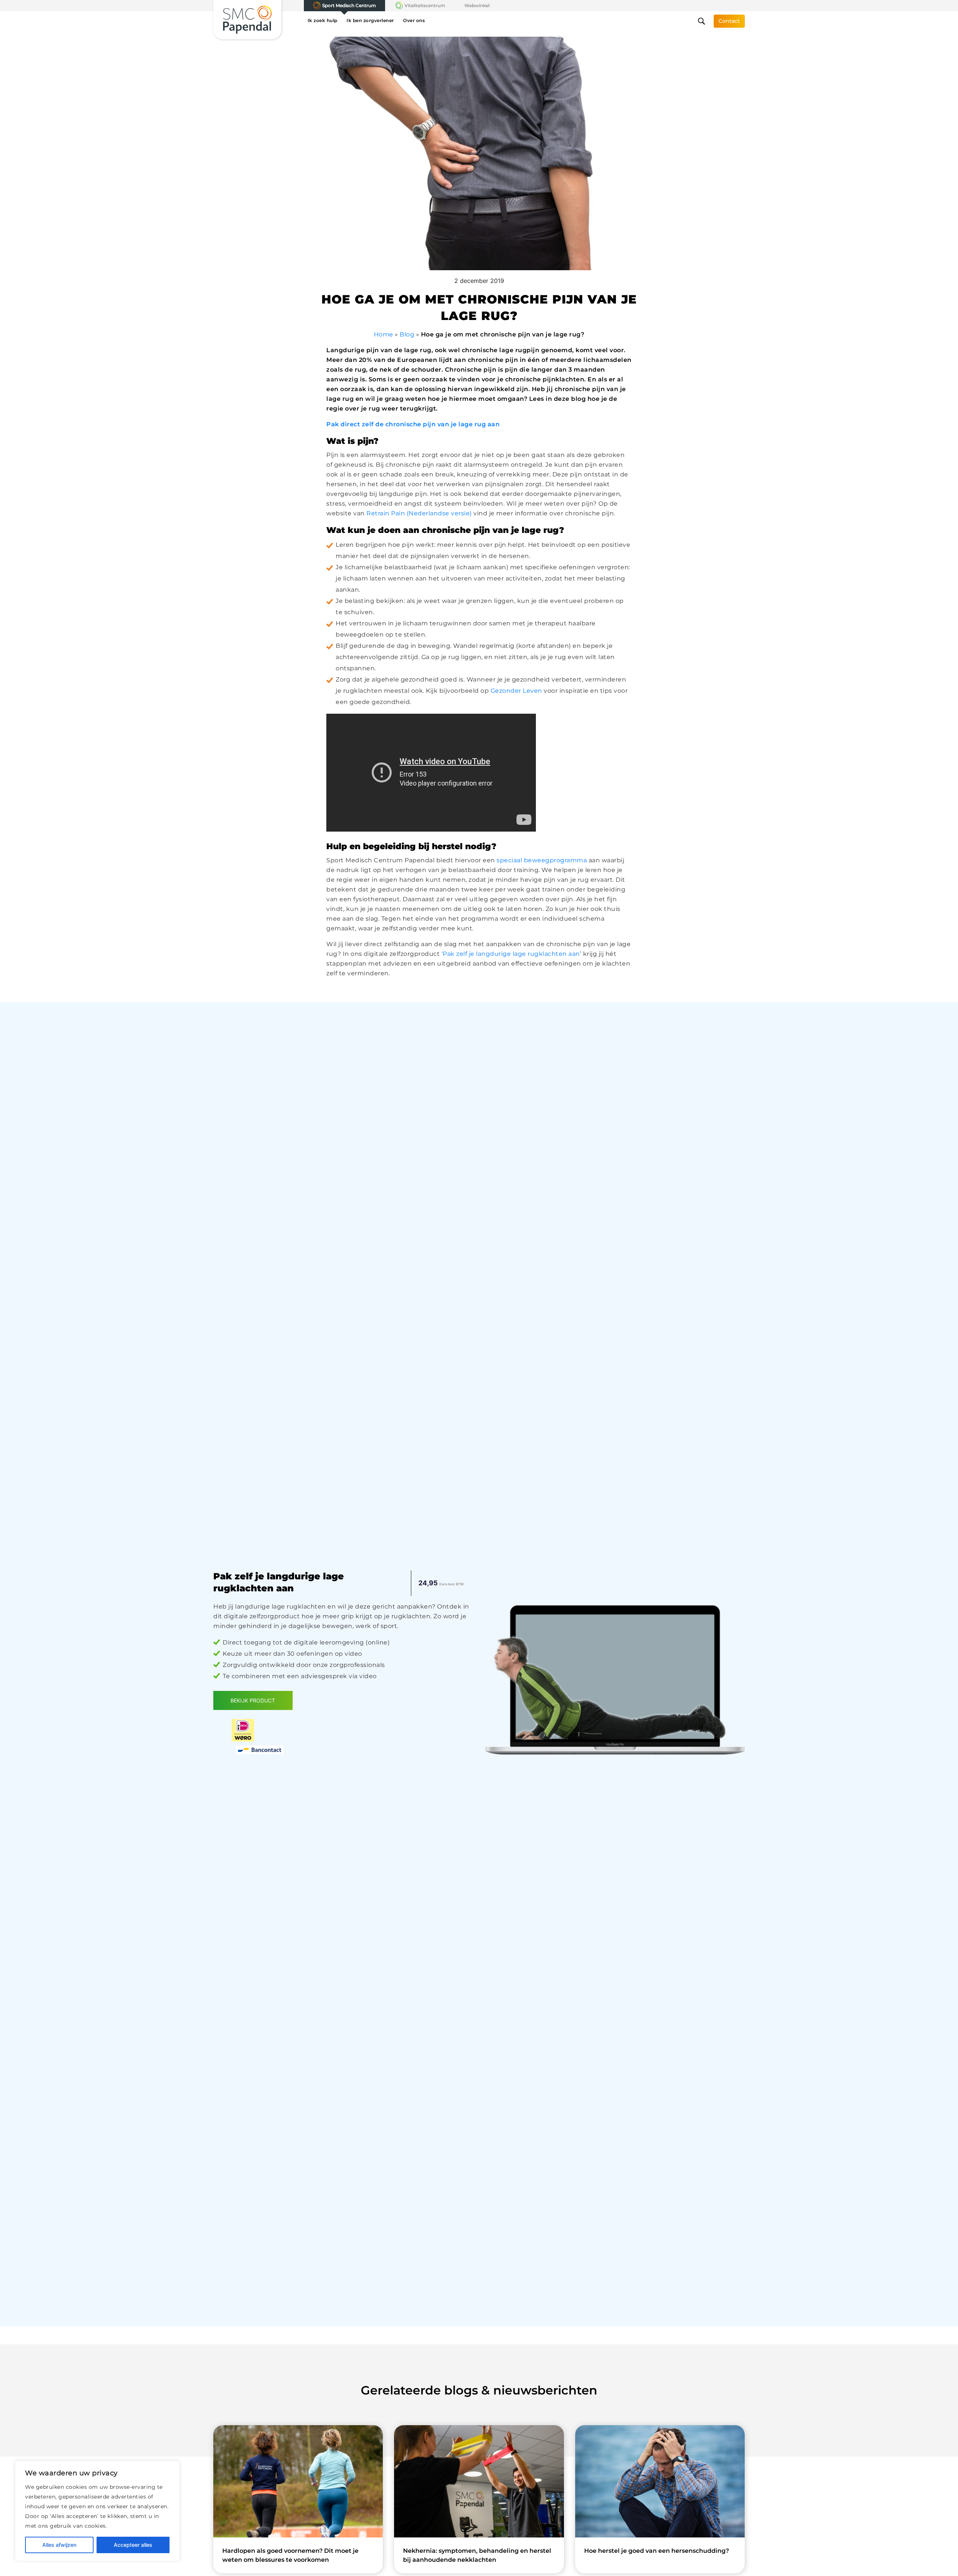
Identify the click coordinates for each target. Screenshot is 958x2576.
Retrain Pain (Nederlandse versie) (419, 513)
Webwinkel (477, 5)
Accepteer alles (133, 2545)
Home (384, 334)
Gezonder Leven (516, 691)
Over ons (414, 20)
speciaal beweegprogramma (542, 860)
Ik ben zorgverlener (370, 20)
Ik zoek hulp (323, 20)
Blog (407, 334)
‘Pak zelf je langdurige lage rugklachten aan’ (512, 954)
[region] (97, 2511)
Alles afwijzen (59, 2545)
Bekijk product (253, 1700)
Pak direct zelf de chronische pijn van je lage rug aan (413, 424)
